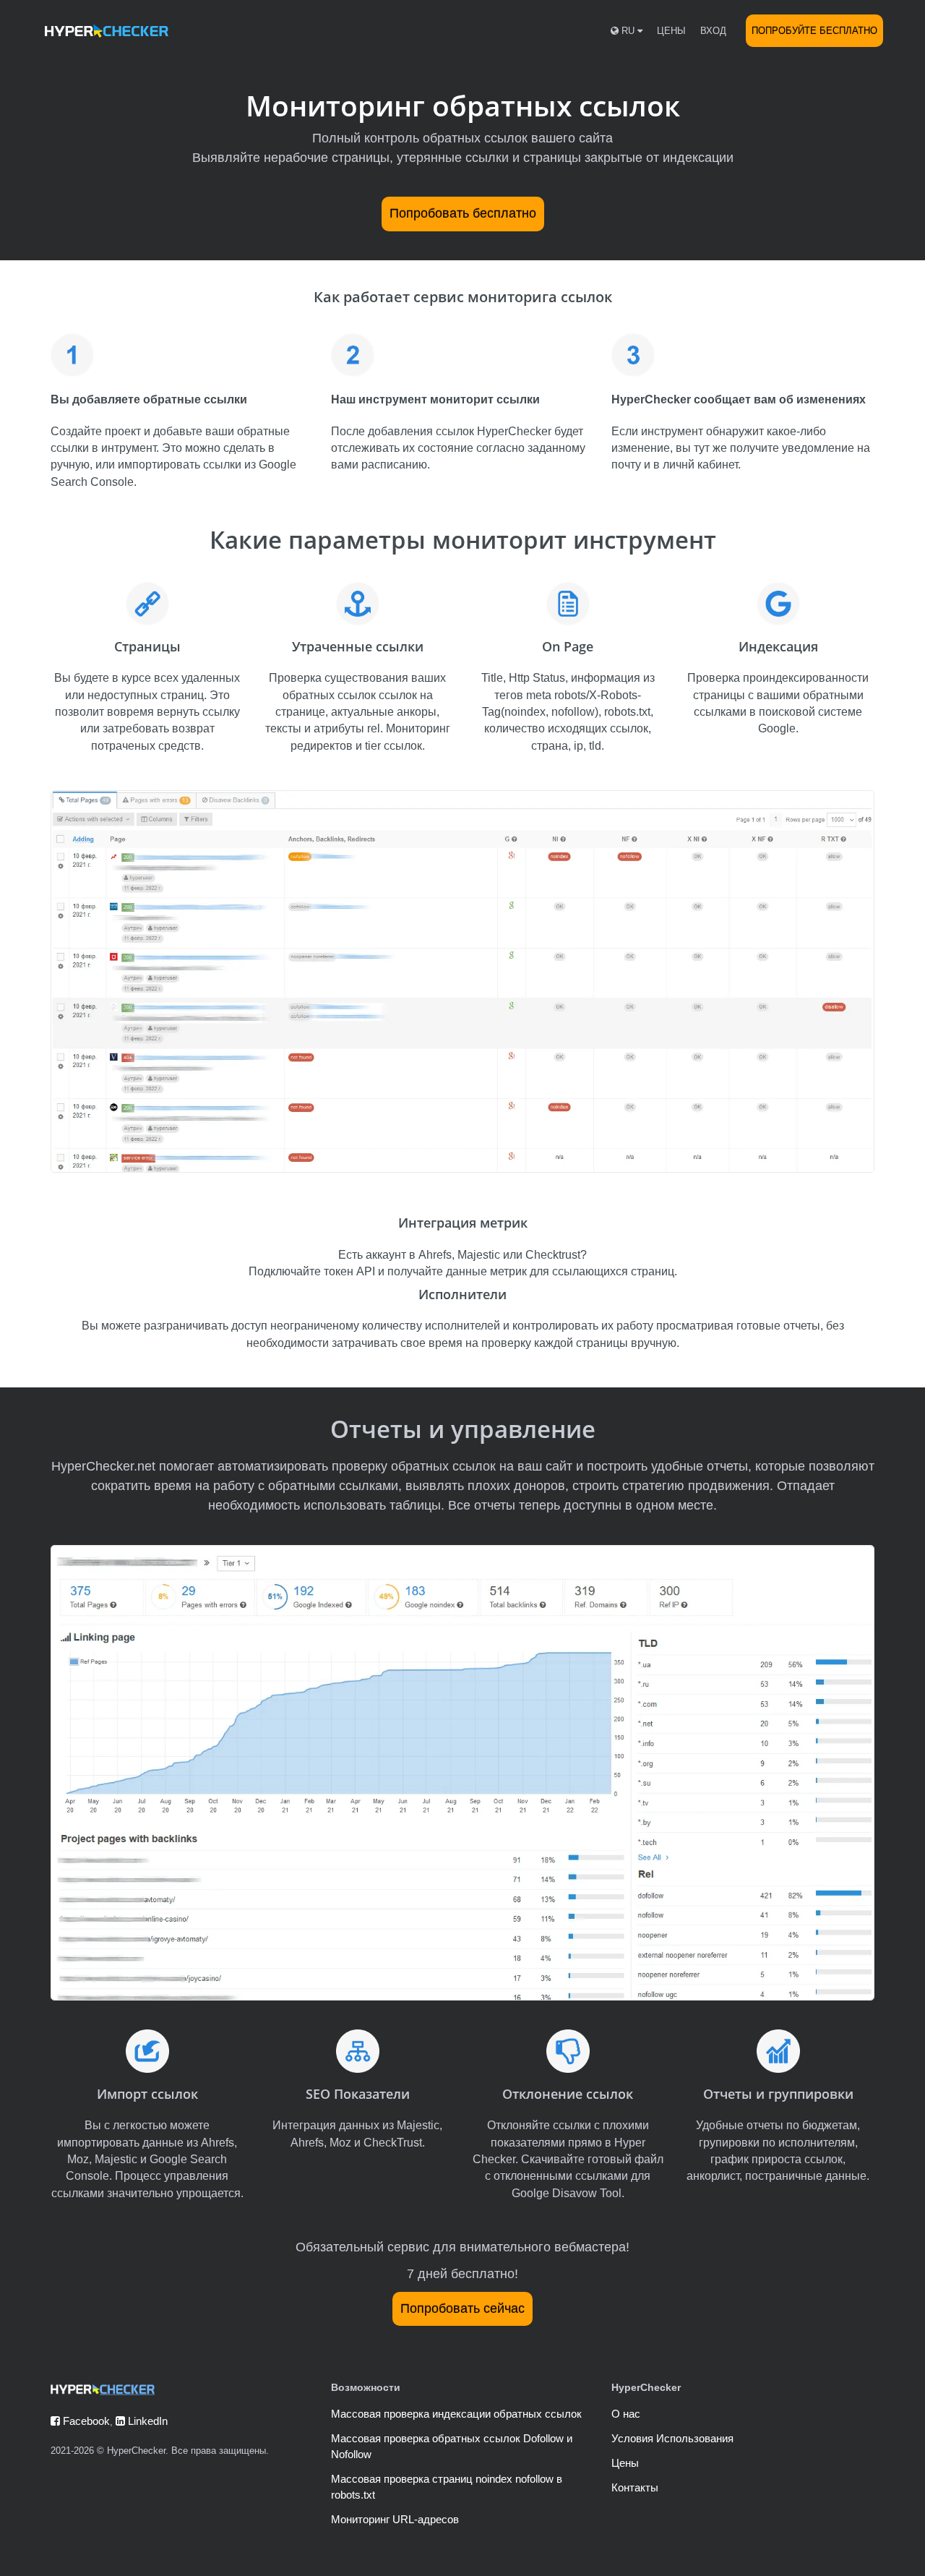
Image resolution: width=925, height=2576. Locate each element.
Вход (713, 31)
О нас (626, 2414)
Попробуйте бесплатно (814, 31)
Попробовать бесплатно (463, 213)
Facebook (85, 2421)
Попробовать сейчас (462, 2308)
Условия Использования (672, 2438)
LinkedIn (146, 2421)
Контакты (635, 2487)
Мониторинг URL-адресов (395, 2519)
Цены (671, 31)
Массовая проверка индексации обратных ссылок (456, 2414)
